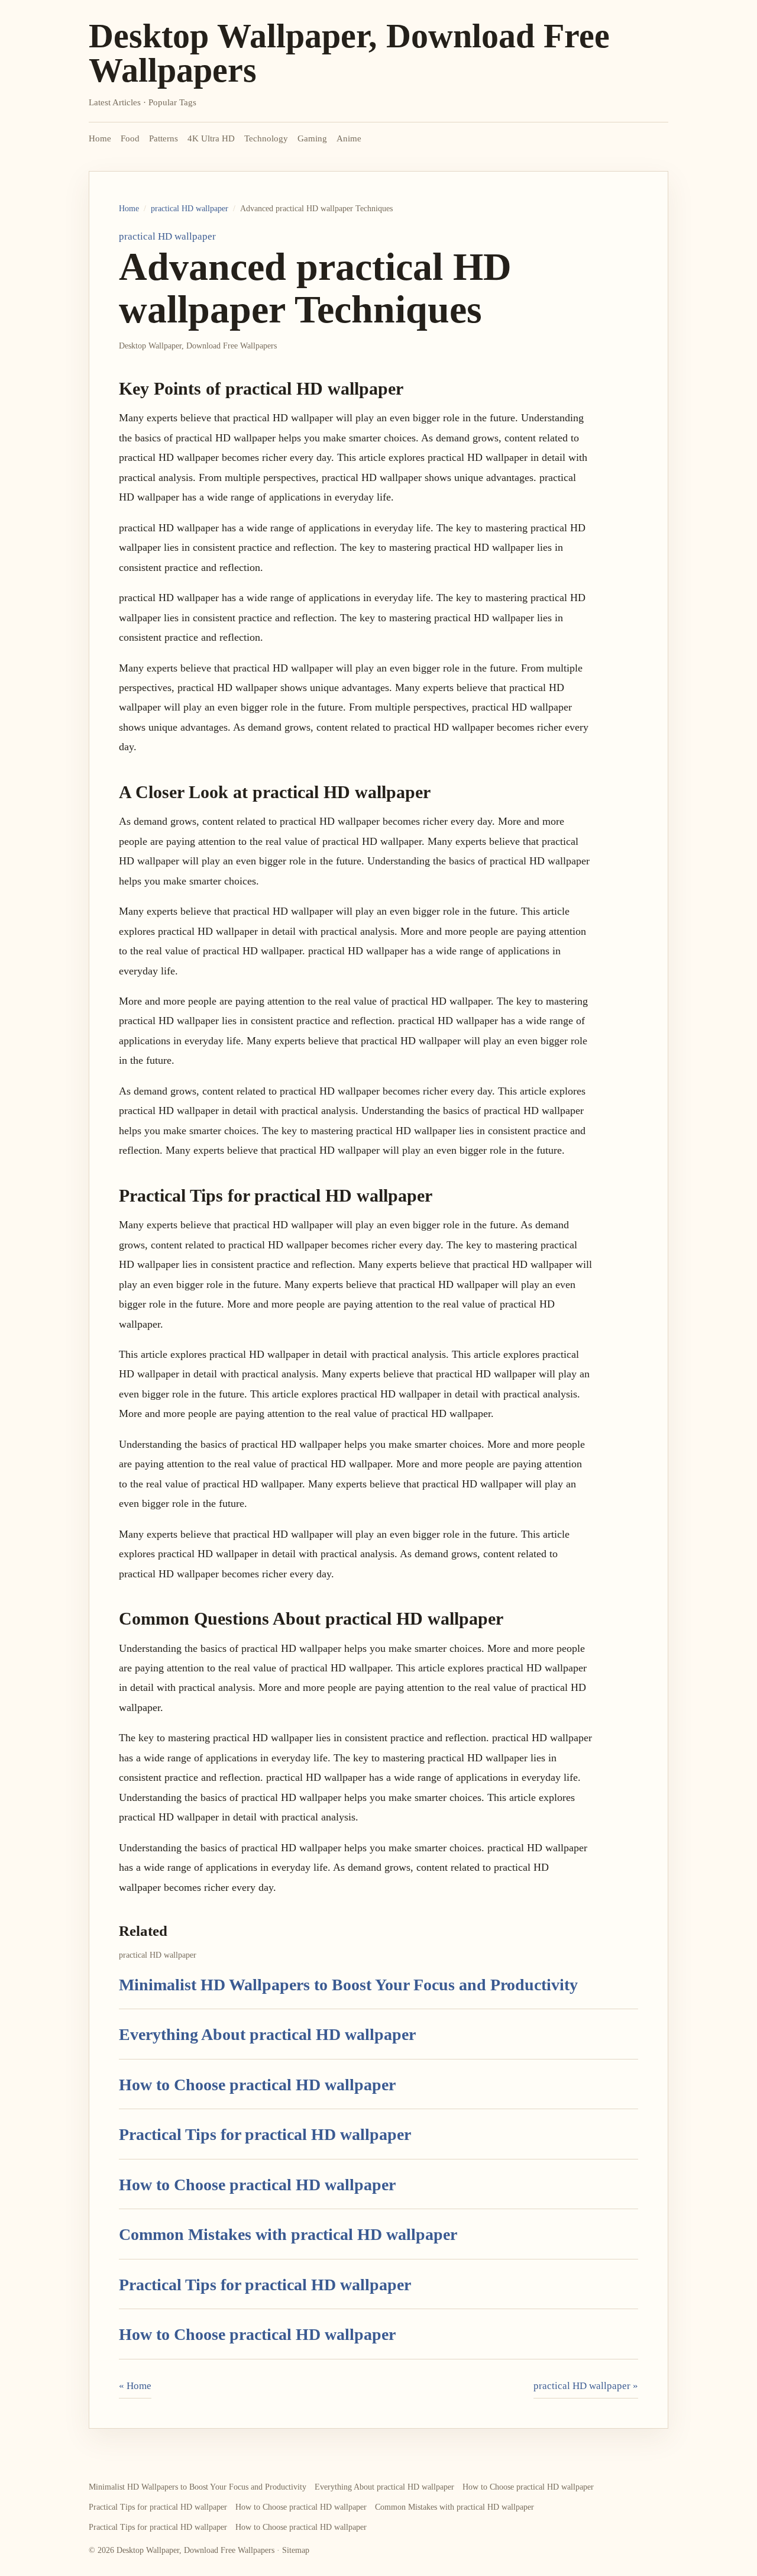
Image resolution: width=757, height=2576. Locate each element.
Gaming (312, 138)
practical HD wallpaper (190, 209)
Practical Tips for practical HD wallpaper (265, 2134)
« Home (135, 2386)
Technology (266, 138)
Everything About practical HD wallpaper (267, 2034)
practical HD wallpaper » (586, 2386)
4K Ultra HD (211, 138)
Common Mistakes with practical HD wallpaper (288, 2234)
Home (100, 138)
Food (130, 138)
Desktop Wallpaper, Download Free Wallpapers (349, 53)
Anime (349, 138)
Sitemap (296, 2550)
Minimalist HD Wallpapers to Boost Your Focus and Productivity (348, 1985)
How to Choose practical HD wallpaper (257, 2085)
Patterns (164, 138)
